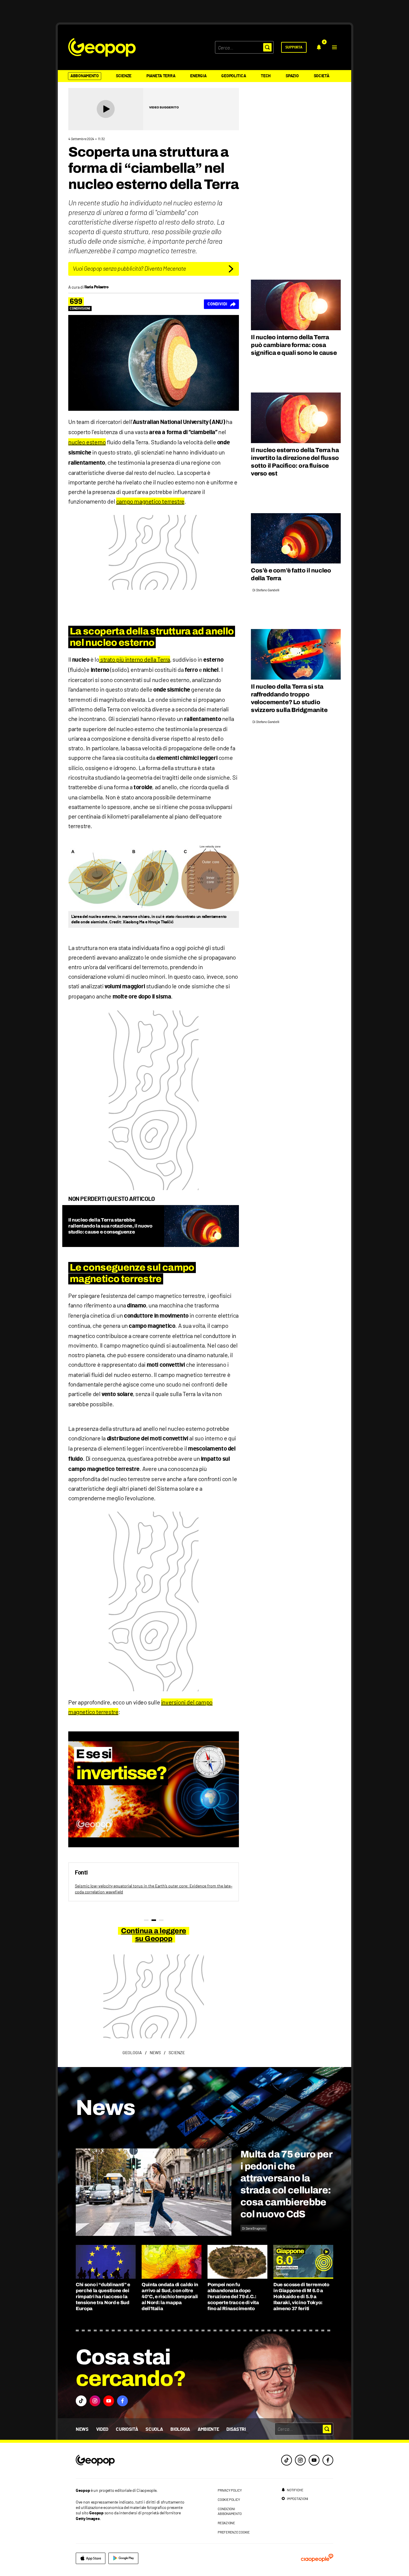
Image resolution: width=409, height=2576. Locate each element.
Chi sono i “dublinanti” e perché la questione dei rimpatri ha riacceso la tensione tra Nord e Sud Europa (103, 2297)
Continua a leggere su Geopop (153, 1935)
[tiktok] (287, 2460)
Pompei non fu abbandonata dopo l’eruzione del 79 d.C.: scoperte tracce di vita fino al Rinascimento (233, 2297)
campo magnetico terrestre (150, 501)
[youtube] (314, 2460)
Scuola (154, 2429)
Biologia (180, 2429)
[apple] (91, 2558)
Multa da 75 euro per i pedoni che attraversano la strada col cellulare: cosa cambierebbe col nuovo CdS (286, 2184)
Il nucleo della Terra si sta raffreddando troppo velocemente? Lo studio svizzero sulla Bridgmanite (289, 698)
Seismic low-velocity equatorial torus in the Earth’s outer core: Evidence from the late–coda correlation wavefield (154, 1889)
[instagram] (300, 2460)
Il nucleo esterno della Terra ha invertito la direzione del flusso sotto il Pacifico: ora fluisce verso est (295, 462)
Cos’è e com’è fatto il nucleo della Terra (291, 574)
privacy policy (230, 2490)
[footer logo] (132, 2461)
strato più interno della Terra (135, 659)
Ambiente (208, 2429)
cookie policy (229, 2499)
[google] (123, 2558)
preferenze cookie (234, 2532)
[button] (334, 47)
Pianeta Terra (161, 76)
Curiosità (127, 2429)
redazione (226, 2523)
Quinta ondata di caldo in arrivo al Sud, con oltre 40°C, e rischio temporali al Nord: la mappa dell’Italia (170, 2297)
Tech (266, 76)
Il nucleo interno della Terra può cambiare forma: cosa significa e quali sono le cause (294, 345)
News (82, 2429)
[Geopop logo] (102, 47)
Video (102, 2429)
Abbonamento (85, 76)
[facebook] (328, 2460)
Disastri (236, 2429)
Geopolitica (234, 76)
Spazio (292, 76)
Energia (198, 76)
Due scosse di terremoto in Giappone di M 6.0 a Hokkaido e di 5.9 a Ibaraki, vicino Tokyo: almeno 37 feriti (301, 2297)
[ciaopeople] (317, 2558)
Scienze (124, 76)
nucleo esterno (87, 442)
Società (322, 76)
